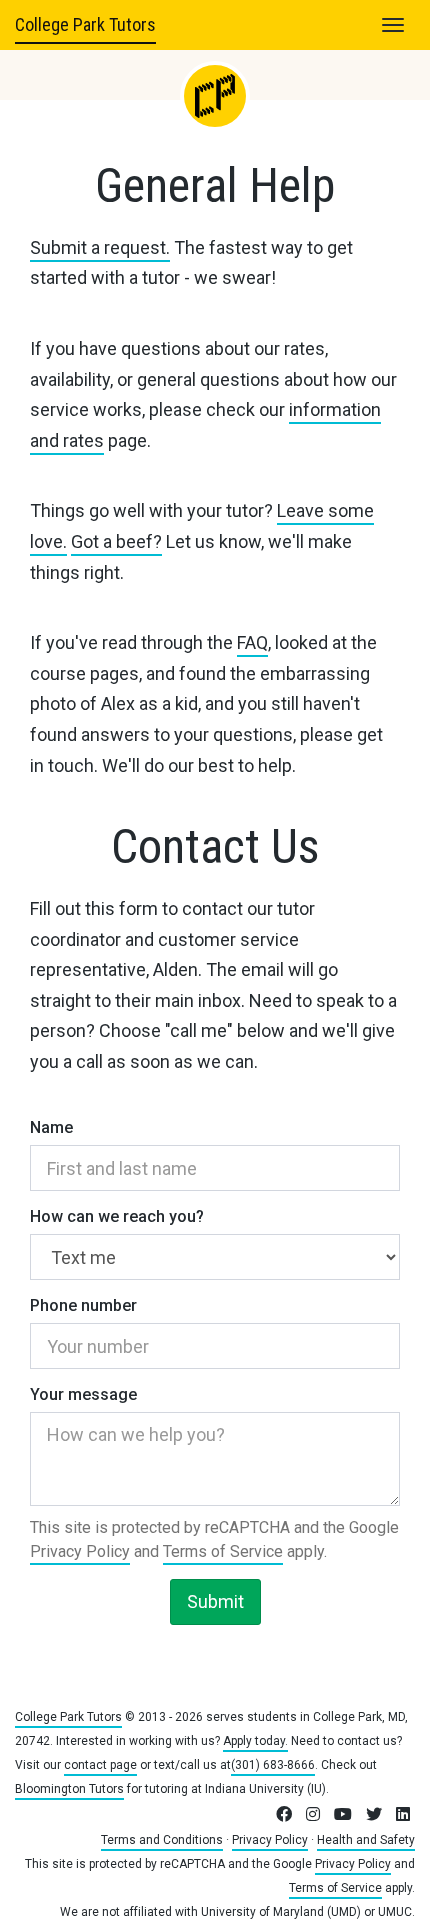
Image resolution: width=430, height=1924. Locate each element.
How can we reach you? (117, 1216)
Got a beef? (116, 541)
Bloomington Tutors (69, 1789)
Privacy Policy (80, 1551)
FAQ (252, 642)
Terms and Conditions (162, 1840)
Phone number (83, 1305)
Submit (215, 1601)
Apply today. (255, 1741)
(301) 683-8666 (273, 1765)
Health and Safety (366, 1840)
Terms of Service (223, 1551)
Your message (83, 1394)
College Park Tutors (85, 24)
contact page (100, 1765)
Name (51, 1127)
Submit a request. (100, 247)
